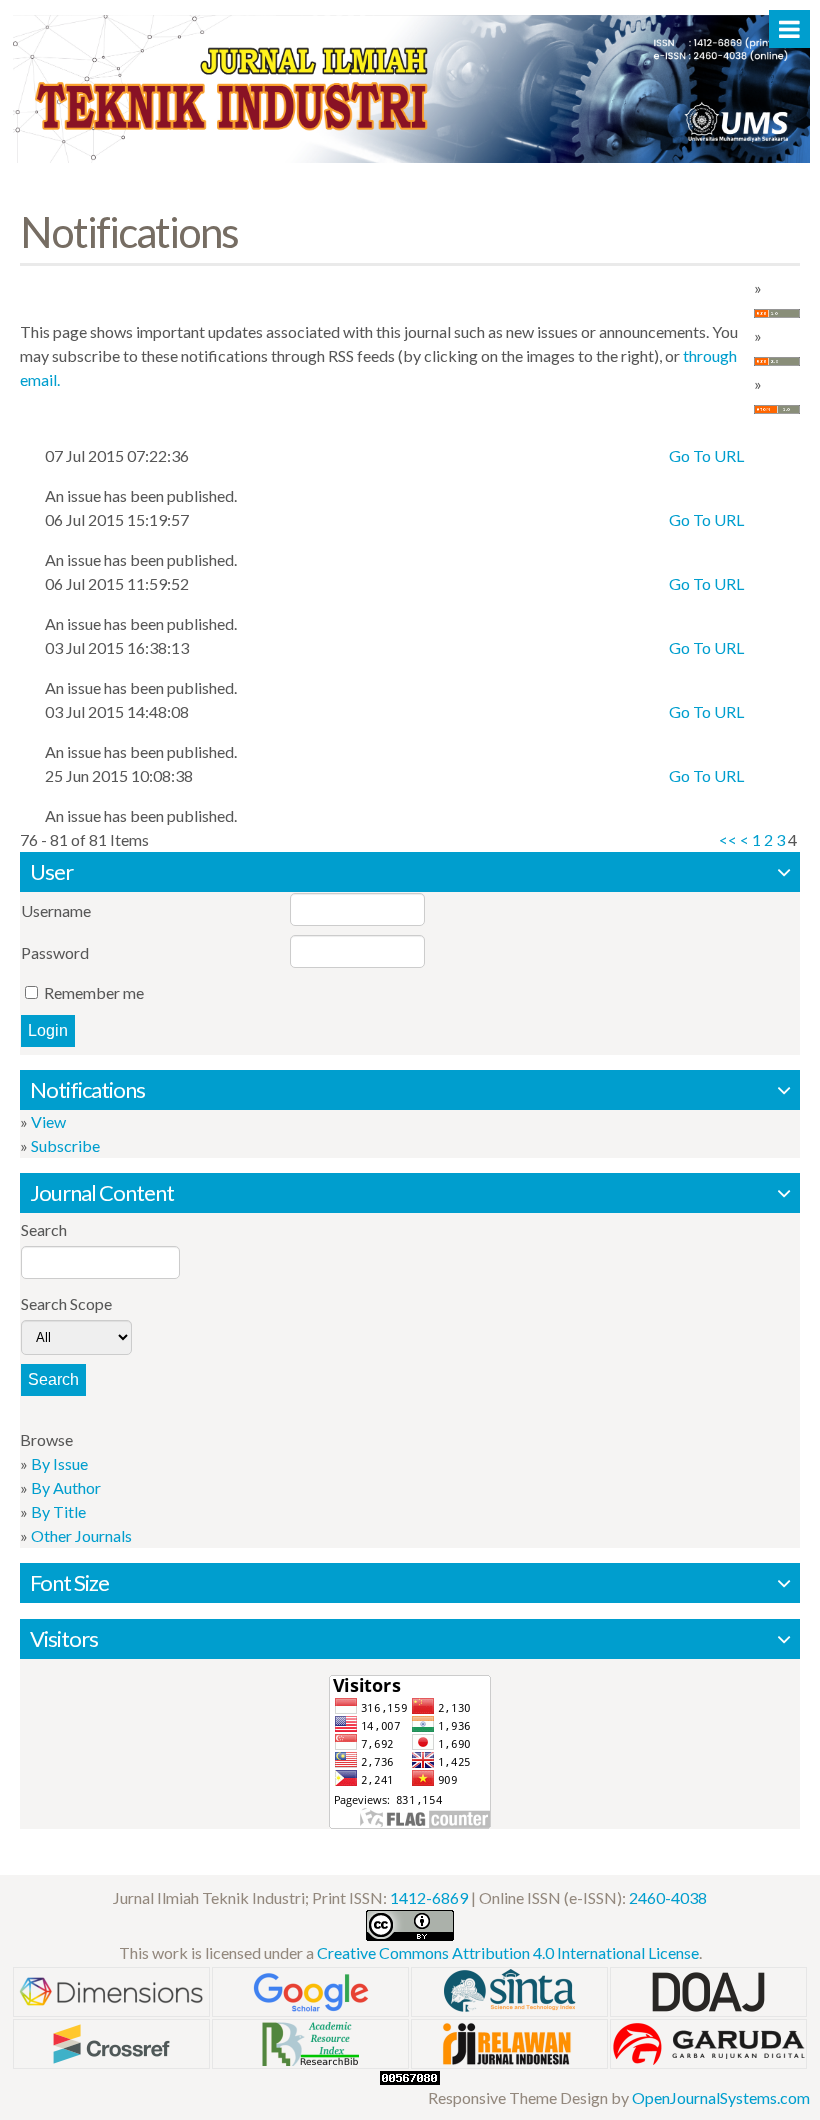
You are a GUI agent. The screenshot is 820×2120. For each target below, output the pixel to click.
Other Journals (81, 1535)
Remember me (94, 992)
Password (55, 952)
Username (56, 910)
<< (728, 839)
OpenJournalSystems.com (721, 2097)
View (48, 1121)
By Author (66, 1487)
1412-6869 (429, 1897)
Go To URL (706, 455)
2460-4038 (668, 1897)
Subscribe (65, 1145)
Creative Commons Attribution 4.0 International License (508, 1952)
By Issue (59, 1463)
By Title (58, 1511)
